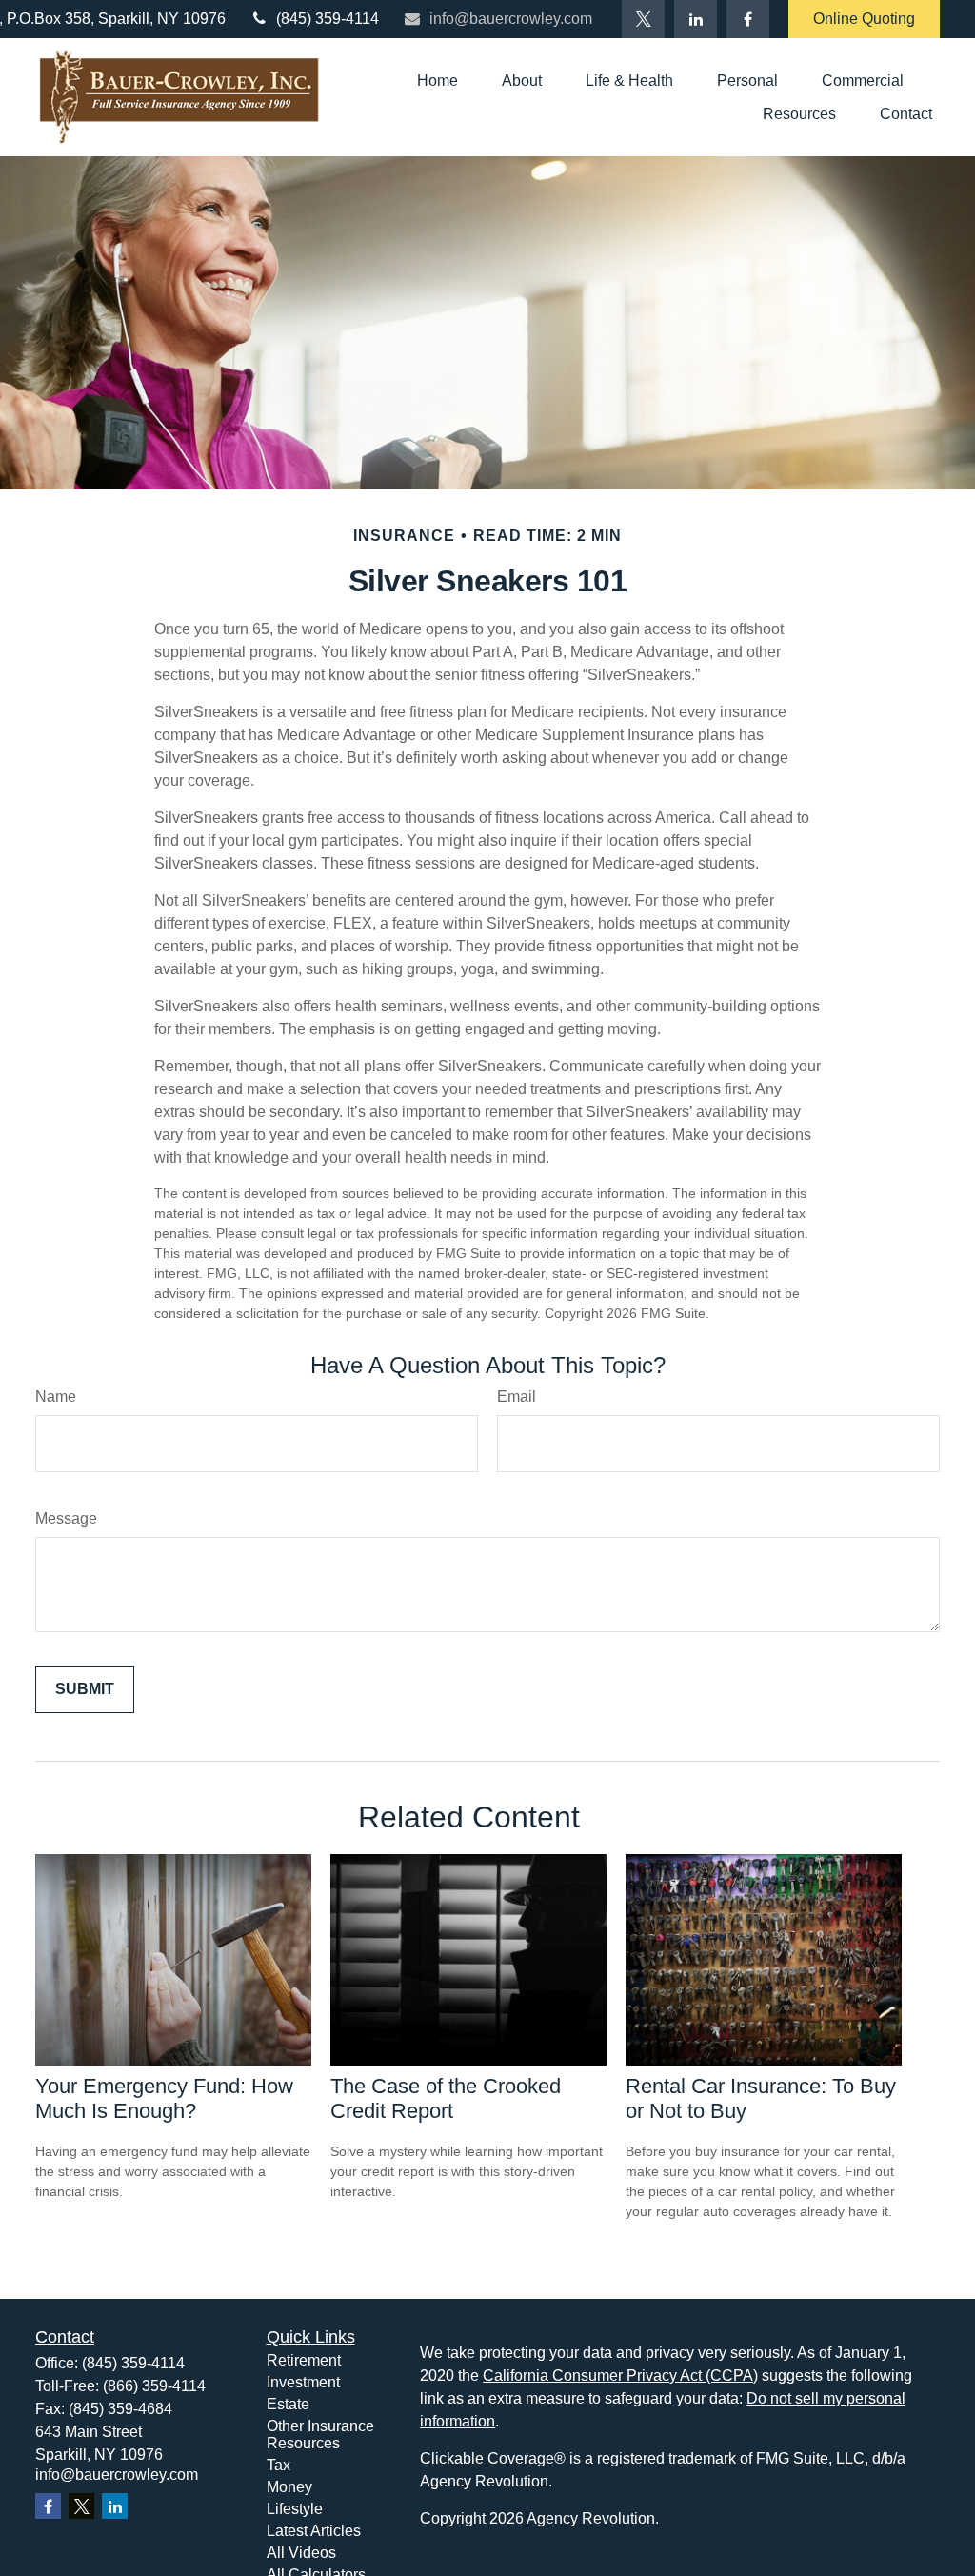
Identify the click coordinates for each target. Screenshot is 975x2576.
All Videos (301, 2553)
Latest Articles (314, 2531)
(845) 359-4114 (328, 19)
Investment (303, 2382)
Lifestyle (295, 2509)
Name (56, 1397)
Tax (279, 2465)
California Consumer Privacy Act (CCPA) (620, 2376)
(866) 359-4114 (154, 2386)
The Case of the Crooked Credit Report (446, 2098)
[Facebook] (748, 19)
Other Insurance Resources (320, 2435)
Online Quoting (864, 19)
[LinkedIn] (696, 19)
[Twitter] (643, 19)
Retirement (304, 2360)
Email (517, 1397)
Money (289, 2487)
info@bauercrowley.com (511, 19)
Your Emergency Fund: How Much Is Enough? (164, 2098)
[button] (438, 80)
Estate (288, 2404)
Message (66, 1518)
